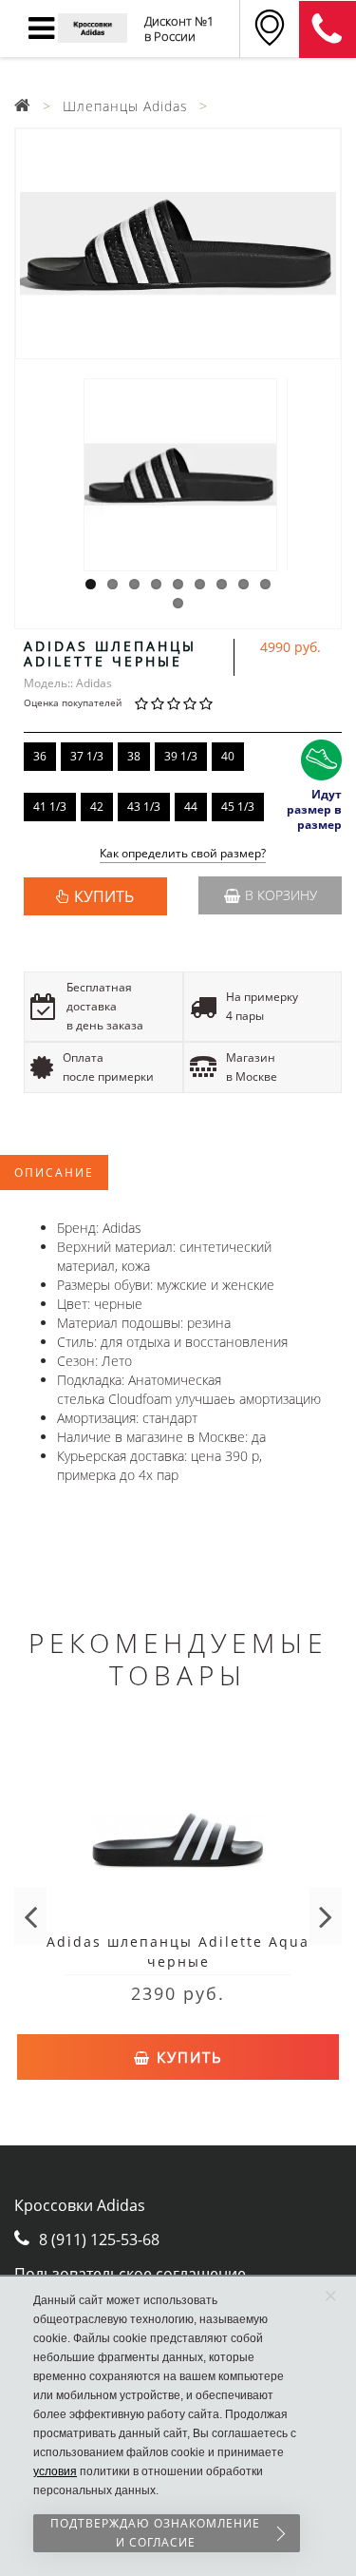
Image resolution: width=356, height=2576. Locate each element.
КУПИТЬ (104, 896)
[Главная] (23, 106)
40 (228, 756)
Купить (187, 2057)
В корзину (281, 895)
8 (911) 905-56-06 (328, 29)
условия (55, 2471)
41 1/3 (50, 807)
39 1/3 (181, 756)
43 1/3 (144, 807)
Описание (54, 1173)
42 (97, 807)
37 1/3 (87, 756)
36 (40, 756)
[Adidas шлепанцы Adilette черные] (178, 244)
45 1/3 (238, 807)
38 (134, 756)
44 (191, 807)
